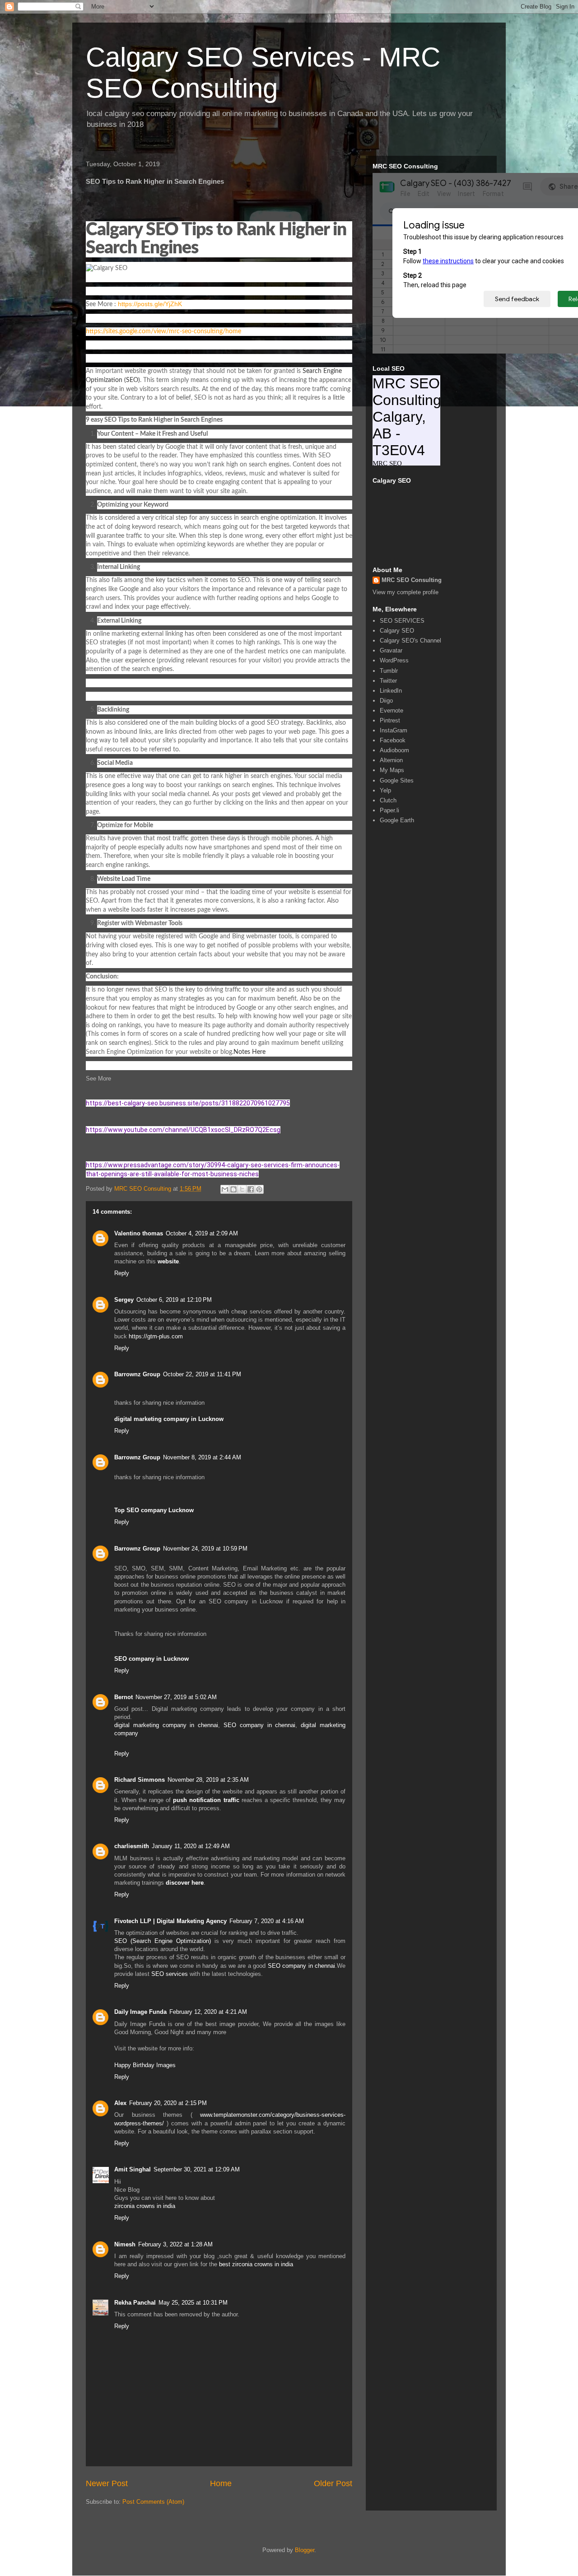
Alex (120, 2103)
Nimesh (125, 2244)
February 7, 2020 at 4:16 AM (267, 1921)
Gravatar (391, 650)
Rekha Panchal (135, 2303)
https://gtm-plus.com (156, 1336)
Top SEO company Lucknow (154, 1510)
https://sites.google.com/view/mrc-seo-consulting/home (163, 331)
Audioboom (394, 750)
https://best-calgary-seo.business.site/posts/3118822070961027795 (188, 1103)
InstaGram (394, 730)
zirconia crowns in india (145, 2206)
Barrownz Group (137, 1374)
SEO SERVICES (402, 621)
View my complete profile (406, 592)
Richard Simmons (140, 1780)
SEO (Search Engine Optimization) (163, 1941)
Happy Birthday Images (145, 2065)
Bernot (124, 1697)
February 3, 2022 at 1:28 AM (175, 2244)
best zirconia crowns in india (256, 2264)
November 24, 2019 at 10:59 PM (205, 1549)
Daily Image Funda (140, 2012)
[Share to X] (242, 1189)
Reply (122, 1273)
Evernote (392, 710)
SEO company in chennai (259, 1725)
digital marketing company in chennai (166, 1725)
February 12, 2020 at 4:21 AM (208, 2012)
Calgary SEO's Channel (410, 641)
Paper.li (389, 810)
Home (221, 2483)
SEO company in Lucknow (151, 1659)
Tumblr (389, 671)
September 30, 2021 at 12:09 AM (197, 2169)
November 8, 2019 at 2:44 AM (202, 1457)
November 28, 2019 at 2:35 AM (208, 1780)
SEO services (170, 1974)
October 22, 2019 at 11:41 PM (202, 1374)
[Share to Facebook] (251, 1189)
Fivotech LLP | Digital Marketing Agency (170, 1921)
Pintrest (390, 720)
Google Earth (397, 820)
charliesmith (132, 1846)
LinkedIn (391, 691)
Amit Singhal (133, 2169)
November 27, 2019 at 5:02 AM (176, 1697)
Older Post (333, 2483)
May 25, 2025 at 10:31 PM (193, 2303)
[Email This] (225, 1189)
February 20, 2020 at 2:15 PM (168, 2103)
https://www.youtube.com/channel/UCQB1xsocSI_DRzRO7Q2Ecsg (183, 1130)
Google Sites (397, 780)
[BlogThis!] (233, 1189)
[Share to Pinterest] (259, 1189)
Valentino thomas (139, 1233)
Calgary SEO (397, 631)
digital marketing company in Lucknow (169, 1419)
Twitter (388, 681)
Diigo (386, 701)
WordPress (394, 660)
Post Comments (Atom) (153, 2502)
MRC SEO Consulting (412, 580)
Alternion (391, 760)
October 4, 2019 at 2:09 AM (202, 1233)
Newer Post (107, 2483)
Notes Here (249, 1052)
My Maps (392, 770)
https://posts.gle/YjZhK (150, 304)
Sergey (124, 1300)
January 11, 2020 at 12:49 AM (191, 1846)
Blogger (305, 2550)
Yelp (385, 790)
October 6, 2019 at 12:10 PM (174, 1300)
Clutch (388, 800)
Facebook (393, 740)
